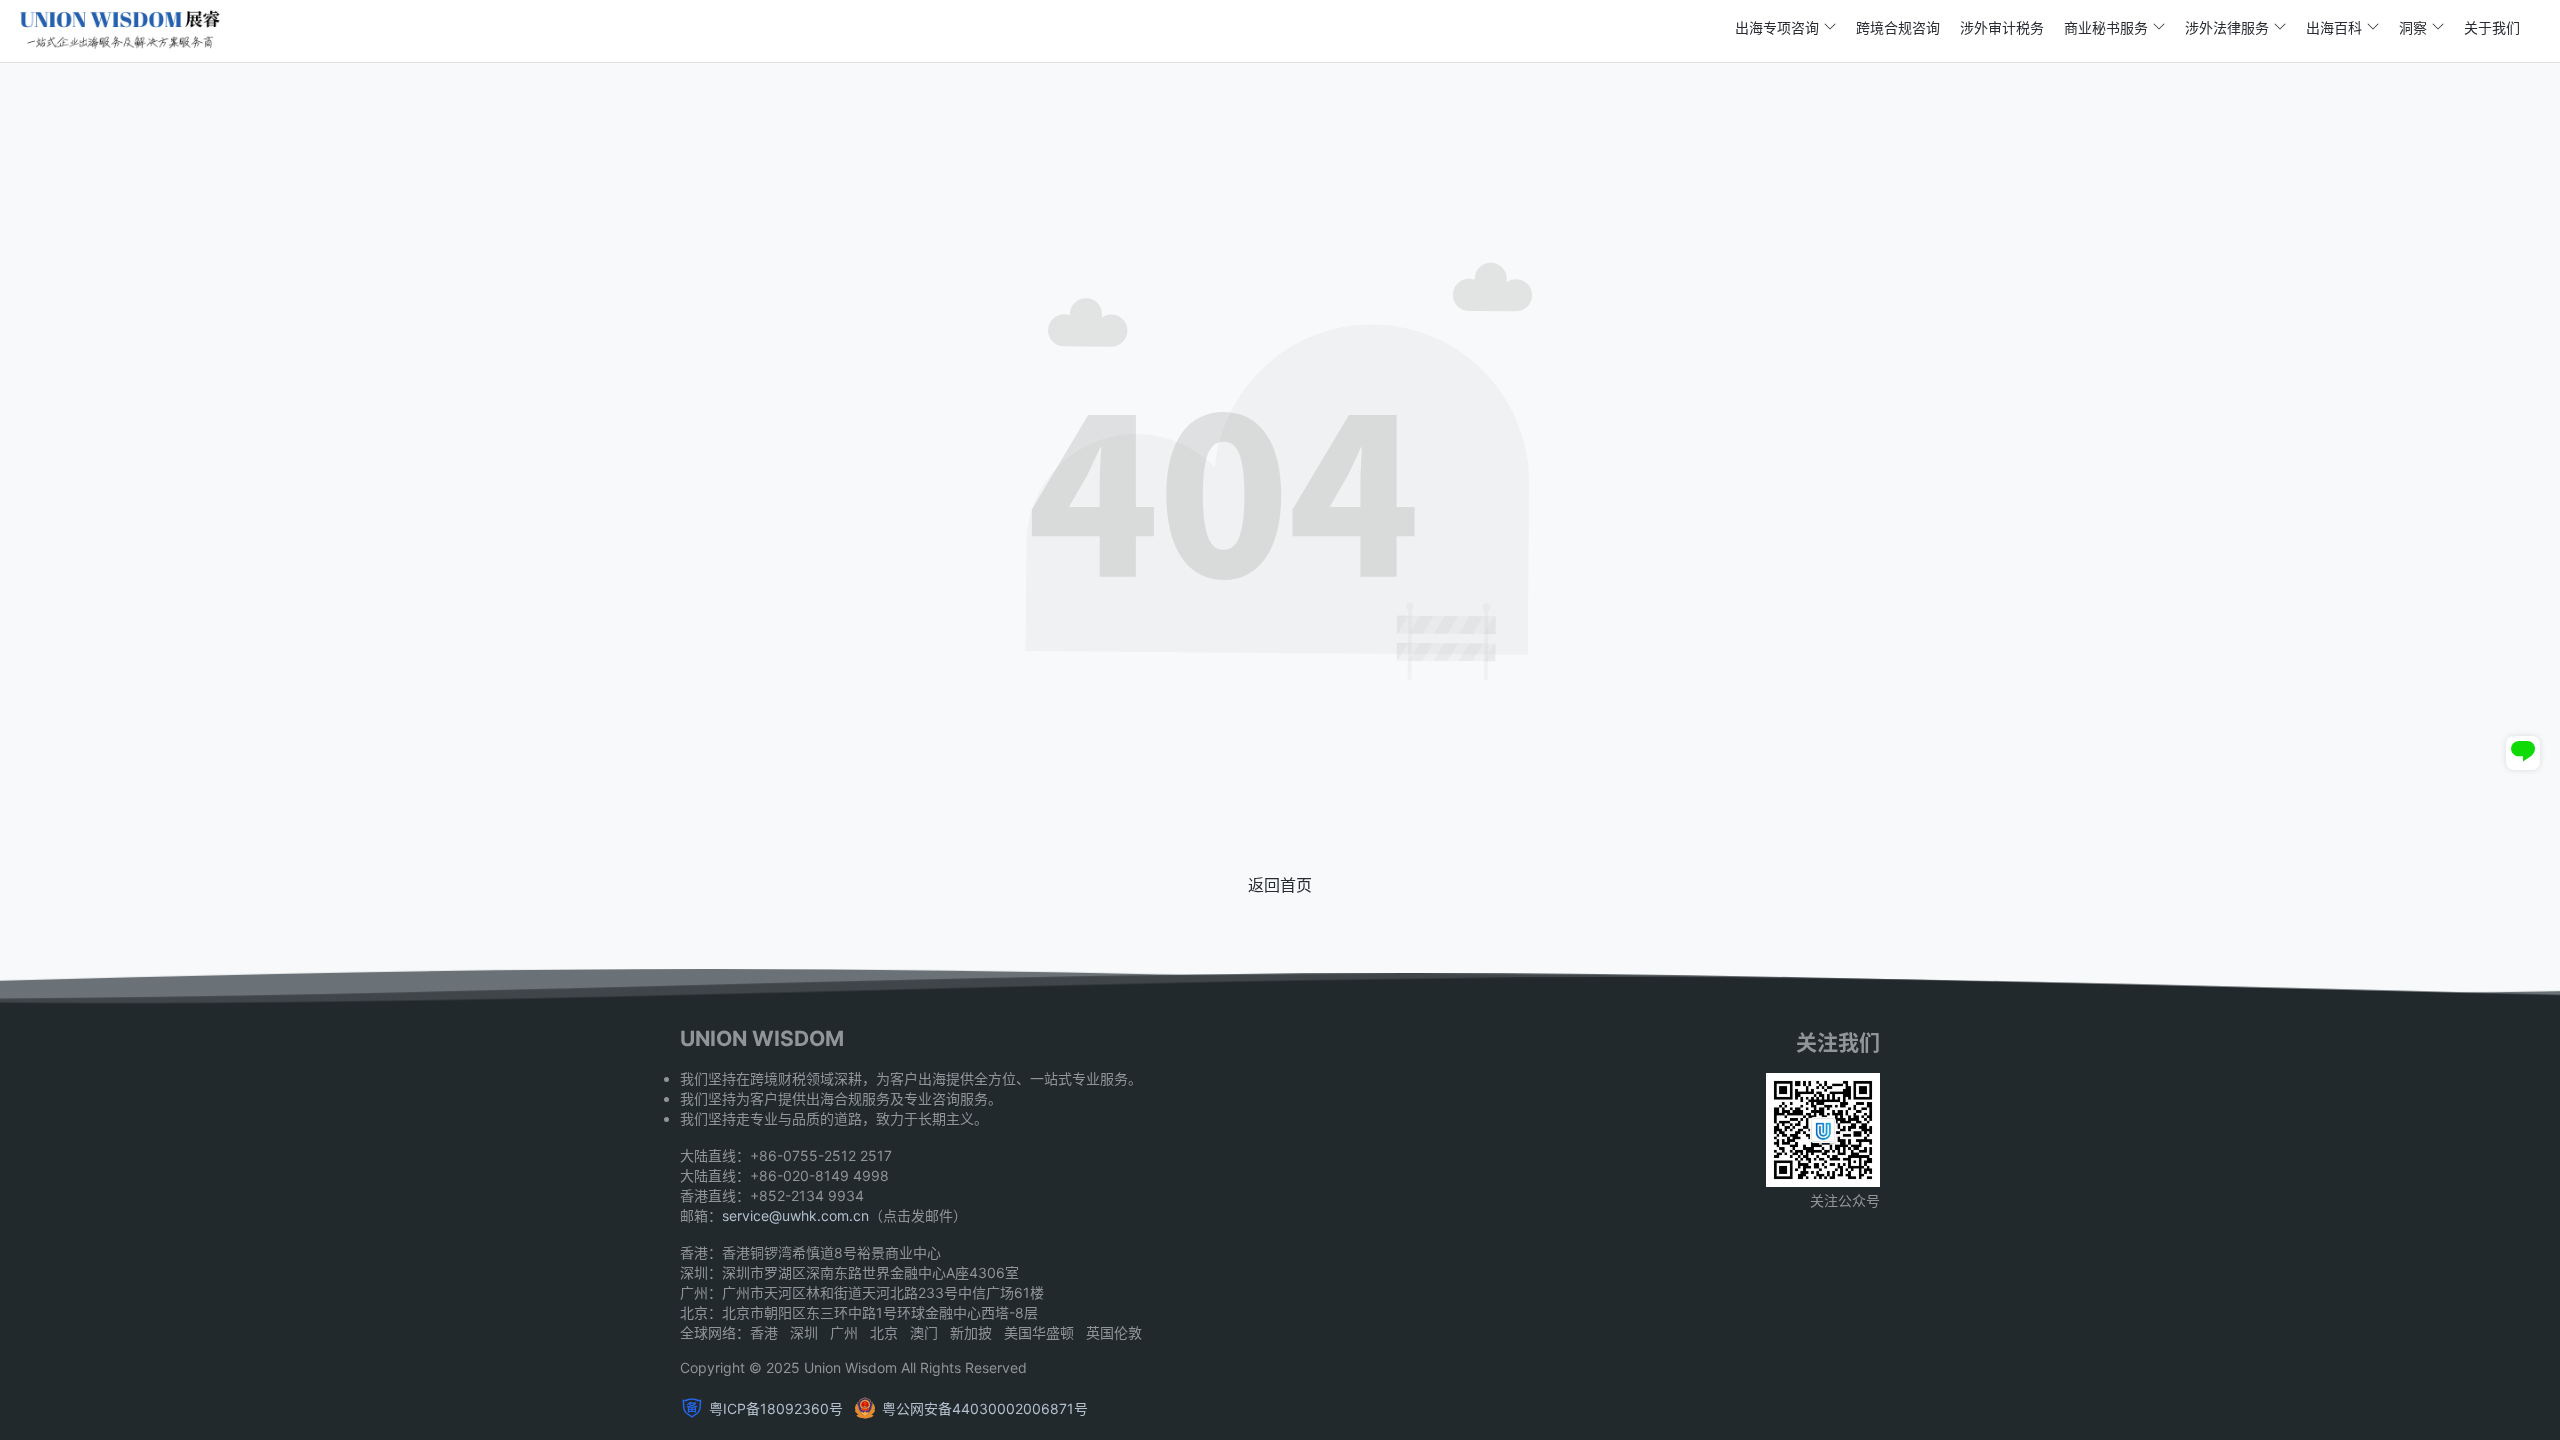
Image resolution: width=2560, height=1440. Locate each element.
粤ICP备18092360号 (776, 1408)
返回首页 (1280, 885)
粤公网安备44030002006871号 (985, 1408)
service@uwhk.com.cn (795, 1215)
